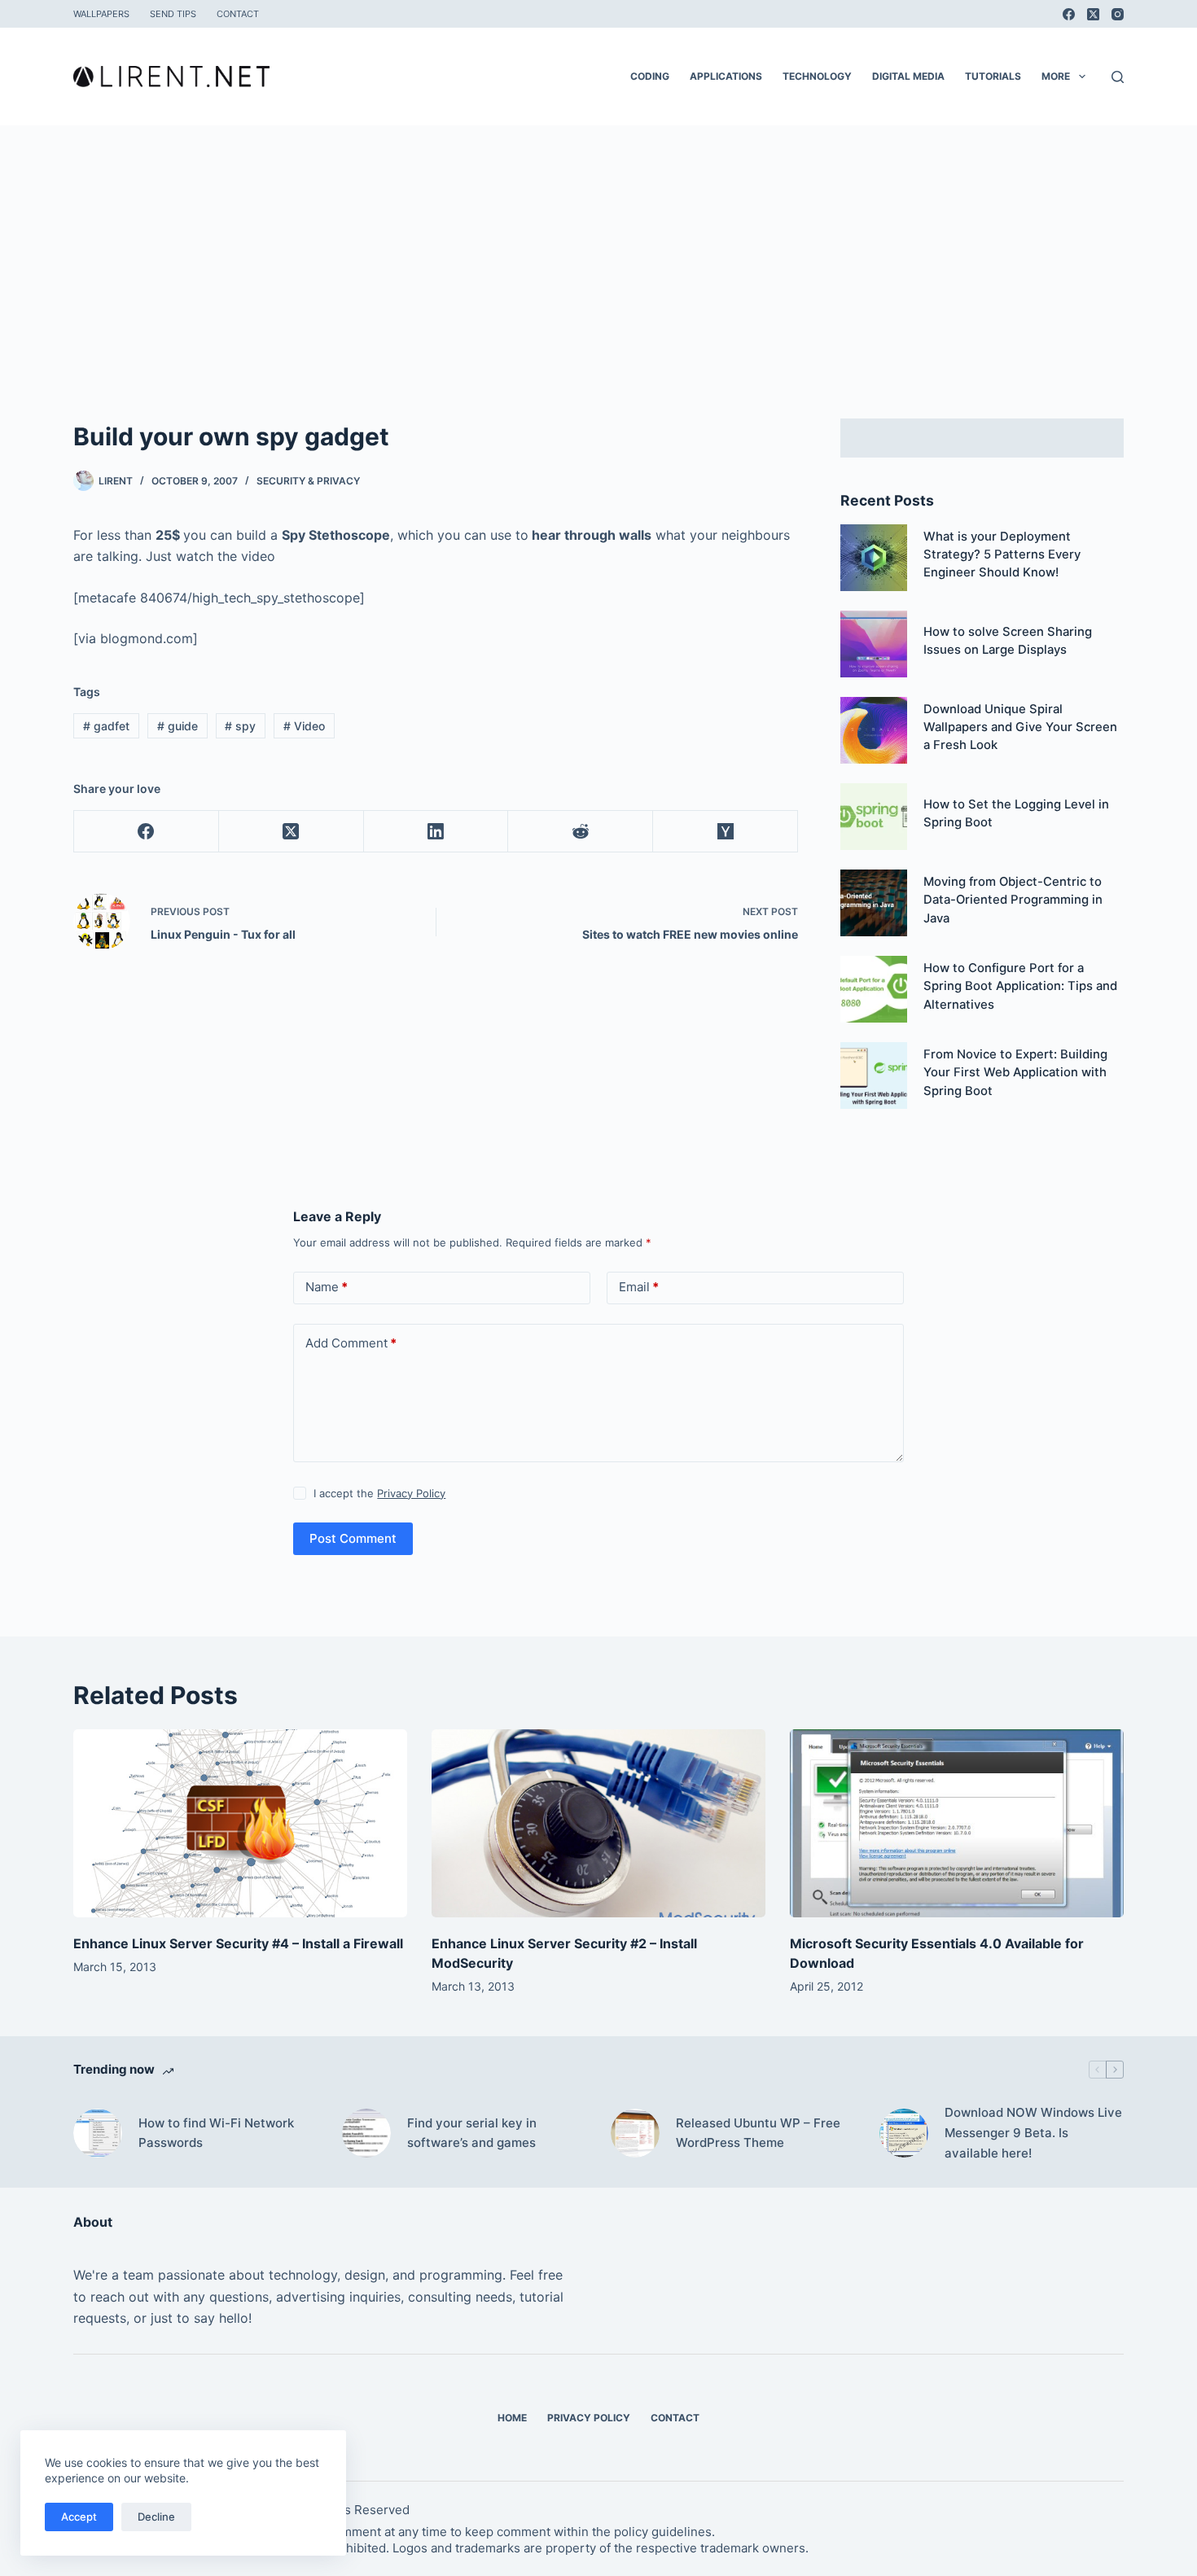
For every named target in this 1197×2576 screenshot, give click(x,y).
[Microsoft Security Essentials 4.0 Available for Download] (957, 1823)
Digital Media (908, 76)
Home (512, 2418)
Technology (817, 76)
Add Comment (351, 1343)
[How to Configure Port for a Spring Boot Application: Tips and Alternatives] (874, 989)
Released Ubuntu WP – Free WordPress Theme (758, 2133)
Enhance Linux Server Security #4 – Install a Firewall (238, 1943)
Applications (726, 76)
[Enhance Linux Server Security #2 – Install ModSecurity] (598, 1823)
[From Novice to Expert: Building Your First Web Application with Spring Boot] (874, 1076)
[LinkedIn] (436, 832)
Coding (650, 76)
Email (639, 1287)
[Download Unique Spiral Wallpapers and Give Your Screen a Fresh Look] (874, 730)
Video (304, 726)
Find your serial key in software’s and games (472, 2133)
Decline (156, 2517)
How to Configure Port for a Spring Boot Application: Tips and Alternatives (1020, 986)
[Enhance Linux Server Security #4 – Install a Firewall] (240, 1823)
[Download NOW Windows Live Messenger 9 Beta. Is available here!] (904, 2133)
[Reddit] (581, 832)
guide (178, 726)
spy (240, 726)
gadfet (106, 726)
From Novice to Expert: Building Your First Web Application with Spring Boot (1015, 1073)
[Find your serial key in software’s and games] (366, 2133)
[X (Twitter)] (1093, 14)
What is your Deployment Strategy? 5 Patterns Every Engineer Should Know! (1002, 555)
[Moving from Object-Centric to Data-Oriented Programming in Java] (874, 903)
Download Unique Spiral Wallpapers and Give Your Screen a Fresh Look (1020, 727)
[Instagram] (1118, 14)
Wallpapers (101, 14)
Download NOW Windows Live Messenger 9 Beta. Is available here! (1033, 2133)
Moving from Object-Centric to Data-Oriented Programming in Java (1013, 900)
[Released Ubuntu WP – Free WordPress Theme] (635, 2133)
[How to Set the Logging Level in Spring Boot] (874, 817)
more (1056, 76)
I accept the (379, 1493)
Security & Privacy (308, 481)
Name (327, 1287)
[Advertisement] (598, 248)
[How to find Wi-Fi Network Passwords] (98, 2133)
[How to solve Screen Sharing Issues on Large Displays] (874, 644)
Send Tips (173, 14)
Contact (238, 14)
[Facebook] (1069, 14)
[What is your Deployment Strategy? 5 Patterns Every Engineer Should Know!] (874, 558)
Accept (79, 2517)
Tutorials (993, 76)
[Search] (1118, 77)
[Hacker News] (726, 832)
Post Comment (353, 1538)
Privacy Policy (411, 1493)
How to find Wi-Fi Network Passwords (216, 2133)
